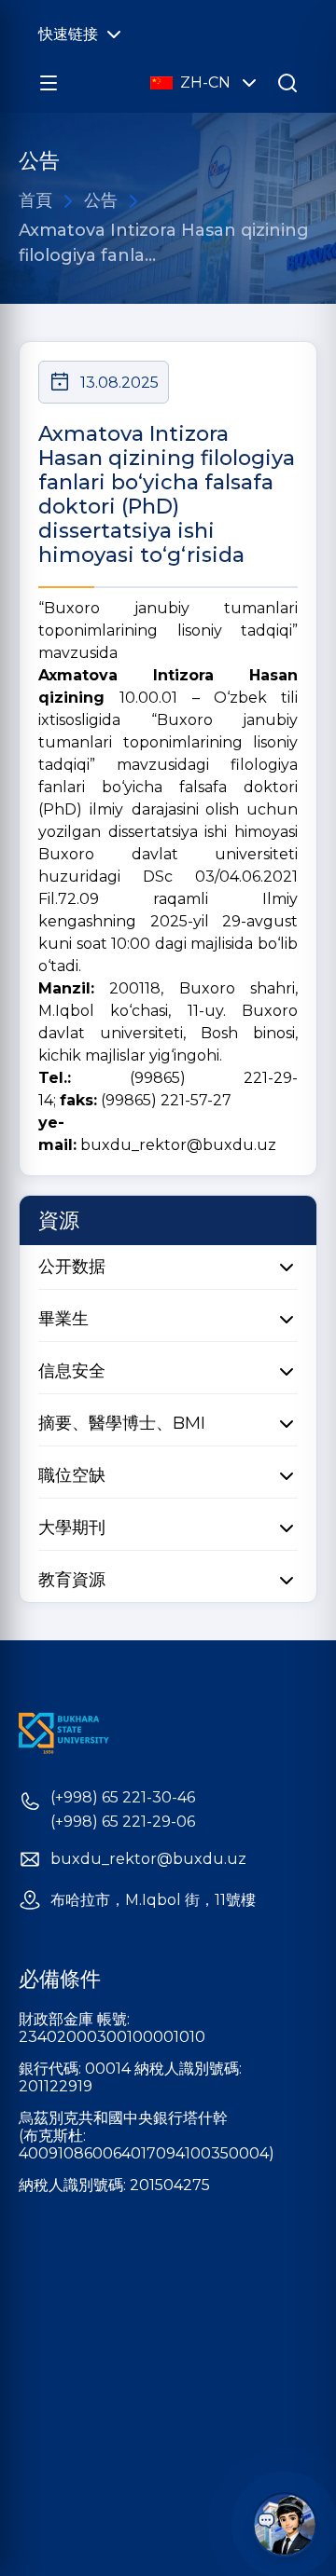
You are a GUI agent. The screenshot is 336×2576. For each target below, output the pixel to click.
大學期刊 (72, 1528)
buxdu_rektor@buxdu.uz (178, 1145)
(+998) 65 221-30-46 (123, 1798)
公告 (101, 200)
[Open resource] (49, 83)
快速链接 (68, 34)
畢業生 (63, 1319)
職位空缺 (72, 1475)
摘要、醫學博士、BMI (122, 1423)
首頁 (35, 200)
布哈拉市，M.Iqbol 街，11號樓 (153, 1900)
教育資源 (72, 1580)
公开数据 (72, 1267)
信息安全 (72, 1371)
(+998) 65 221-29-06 (123, 1822)
